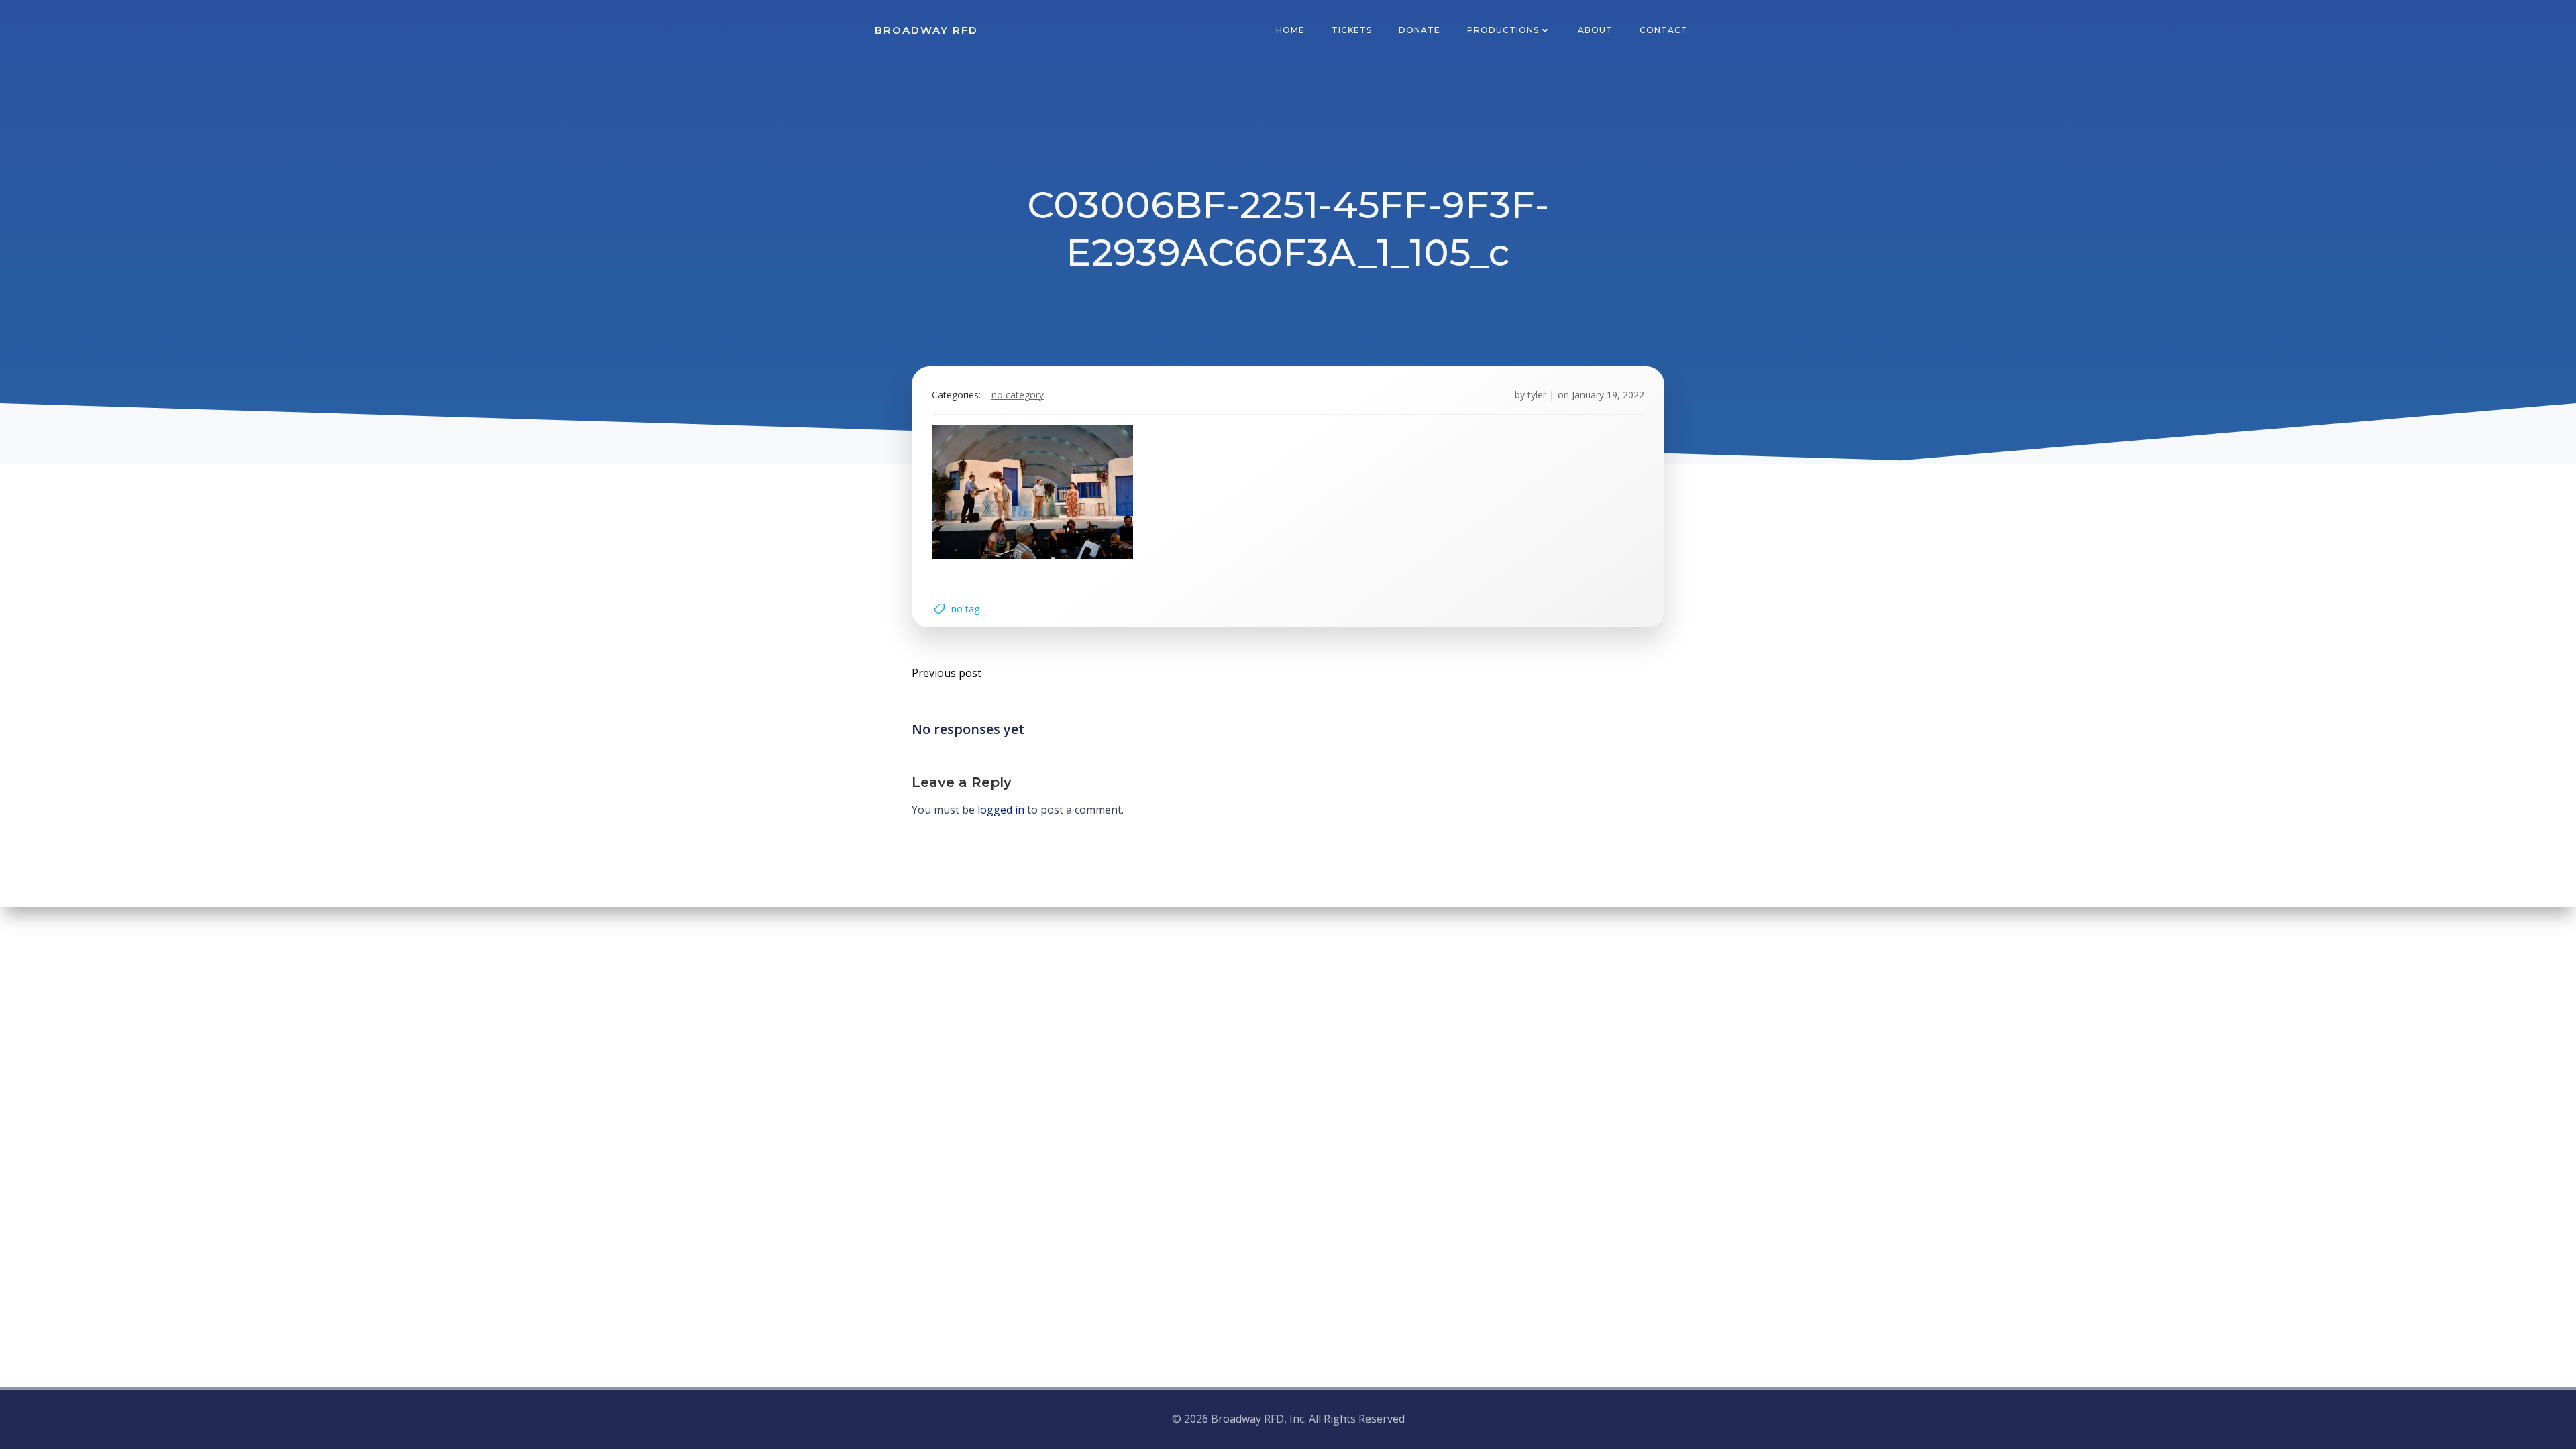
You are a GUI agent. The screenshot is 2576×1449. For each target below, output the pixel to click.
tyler (1537, 395)
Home (1290, 30)
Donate (1419, 30)
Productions (1503, 30)
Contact (1664, 30)
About (1595, 30)
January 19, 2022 (1608, 395)
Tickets (1352, 30)
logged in (1001, 810)
